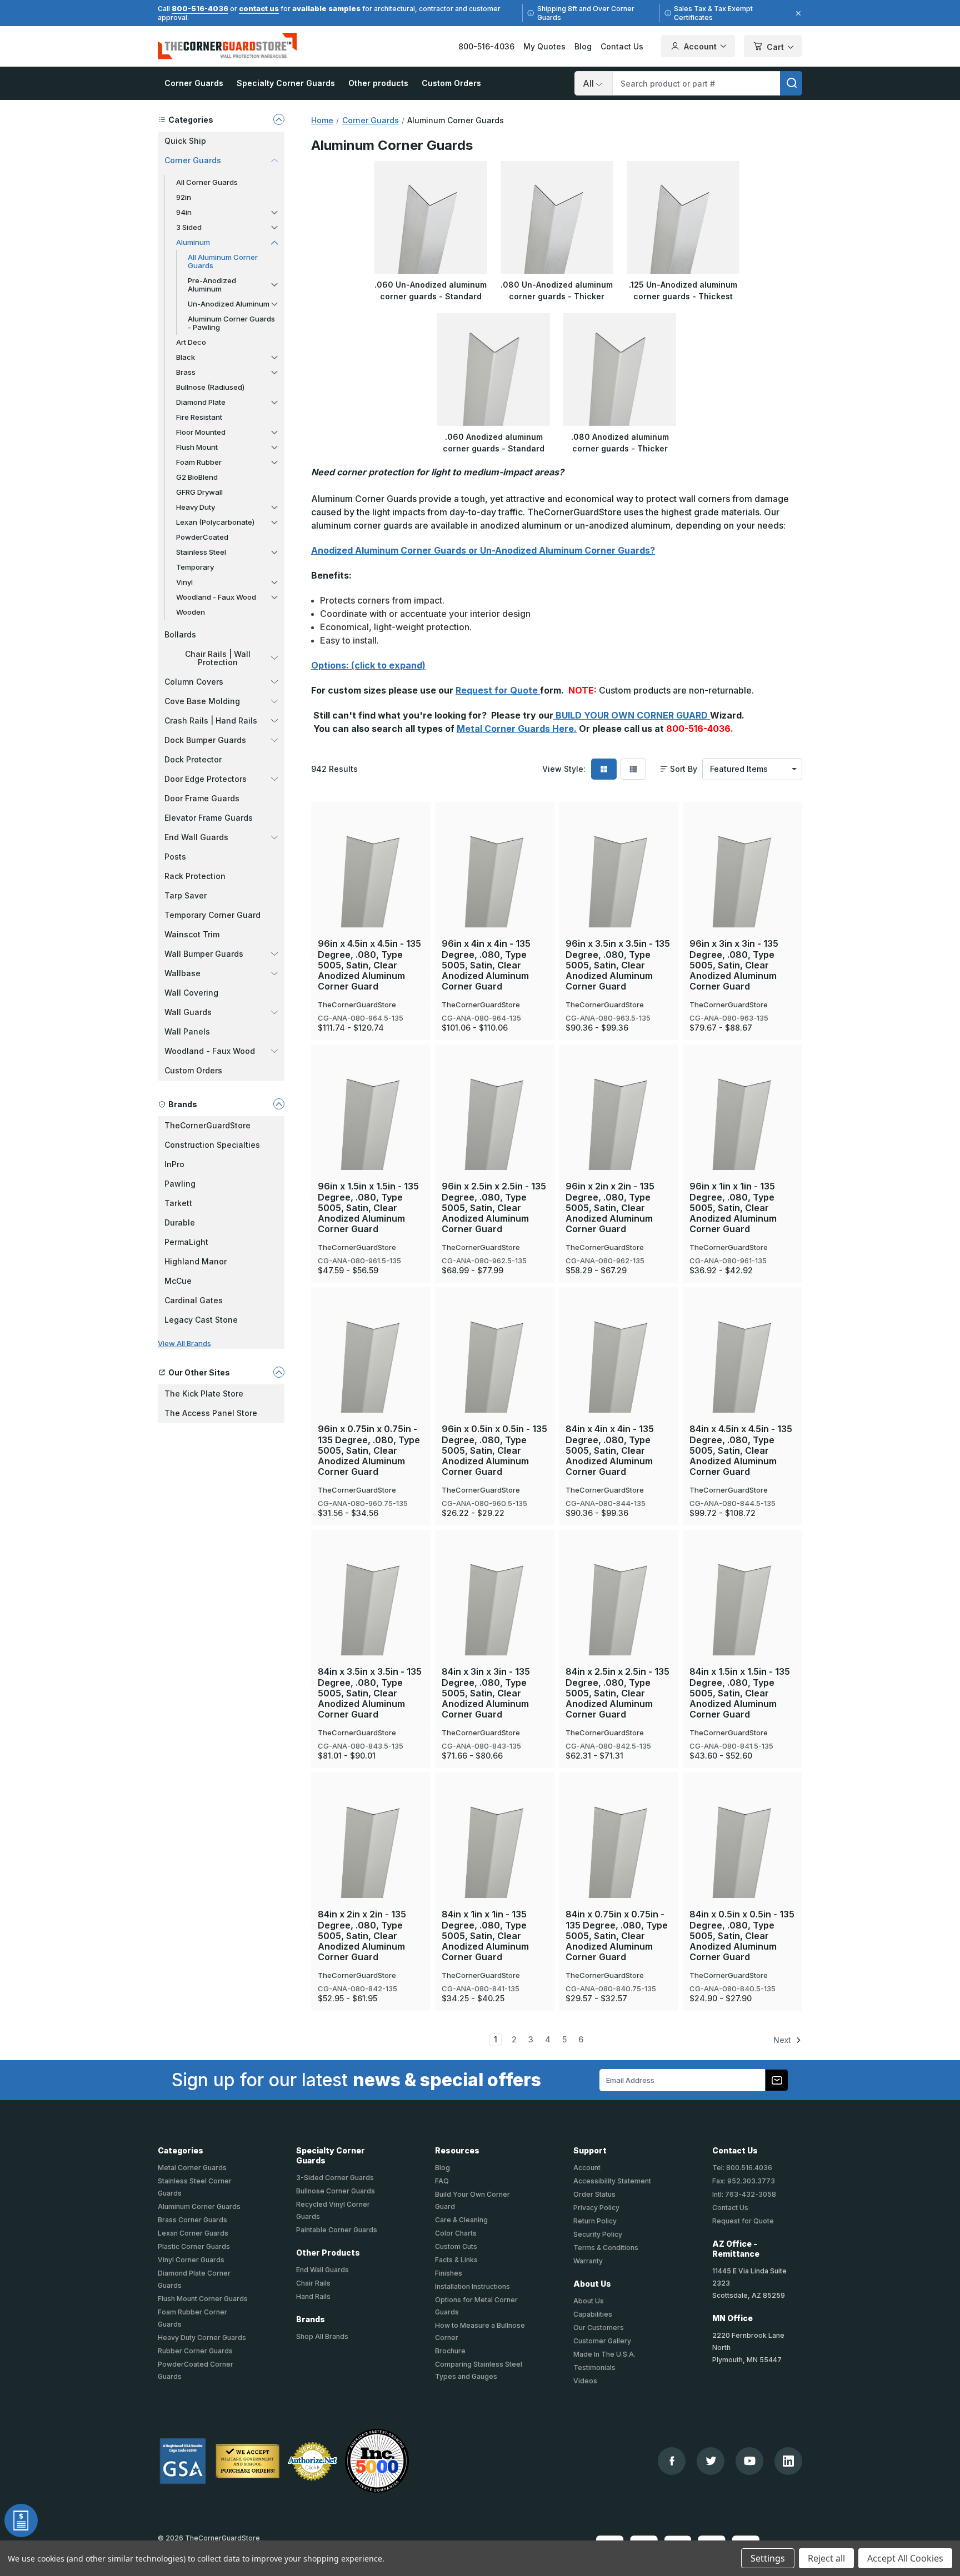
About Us (589, 2301)
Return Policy (595, 2221)
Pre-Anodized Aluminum (212, 285)
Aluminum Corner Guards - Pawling (231, 323)
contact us (259, 8)
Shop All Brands (322, 2336)
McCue (178, 1281)
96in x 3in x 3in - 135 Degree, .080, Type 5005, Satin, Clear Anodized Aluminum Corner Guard (734, 965)
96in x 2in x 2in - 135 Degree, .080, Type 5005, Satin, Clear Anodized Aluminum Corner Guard (610, 1208)
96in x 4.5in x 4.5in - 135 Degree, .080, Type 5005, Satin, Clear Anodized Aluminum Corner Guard (369, 965)
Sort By (684, 769)
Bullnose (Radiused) (210, 387)
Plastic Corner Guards (194, 2246)
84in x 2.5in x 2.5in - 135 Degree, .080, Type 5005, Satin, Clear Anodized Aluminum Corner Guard (617, 1693)
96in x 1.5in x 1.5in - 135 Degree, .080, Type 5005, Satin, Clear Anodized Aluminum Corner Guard (368, 1208)
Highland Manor (196, 1261)
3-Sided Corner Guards (335, 2178)
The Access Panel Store (211, 1413)
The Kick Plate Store (204, 1394)
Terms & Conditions (606, 2248)
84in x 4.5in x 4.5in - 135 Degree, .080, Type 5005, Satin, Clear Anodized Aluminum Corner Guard (741, 1450)
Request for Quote (498, 690)
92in (184, 197)
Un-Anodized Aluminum (229, 304)
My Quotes (544, 46)
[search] (791, 83)
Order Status (594, 2194)
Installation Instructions (472, 2286)
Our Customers (599, 2328)
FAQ (442, 2181)
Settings (768, 2558)
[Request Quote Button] (21, 2520)
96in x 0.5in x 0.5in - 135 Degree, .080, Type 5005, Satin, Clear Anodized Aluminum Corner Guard (494, 1450)
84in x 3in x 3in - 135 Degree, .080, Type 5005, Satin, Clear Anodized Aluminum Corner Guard (486, 1693)
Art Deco (191, 342)
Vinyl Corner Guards (191, 2260)
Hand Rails (313, 2296)
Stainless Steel (201, 552)
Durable (180, 1222)
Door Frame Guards (202, 798)
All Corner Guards (207, 182)
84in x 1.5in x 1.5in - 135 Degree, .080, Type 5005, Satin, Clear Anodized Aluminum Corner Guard (740, 1693)
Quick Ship (185, 141)
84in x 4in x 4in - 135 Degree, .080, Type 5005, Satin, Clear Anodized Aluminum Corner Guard (610, 1450)
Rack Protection (195, 876)
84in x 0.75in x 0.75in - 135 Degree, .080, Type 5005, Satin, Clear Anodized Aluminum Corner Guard (617, 1936)
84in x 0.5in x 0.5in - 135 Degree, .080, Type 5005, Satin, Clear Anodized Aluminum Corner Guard (742, 1936)
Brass (186, 372)
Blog (583, 46)
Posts (175, 857)
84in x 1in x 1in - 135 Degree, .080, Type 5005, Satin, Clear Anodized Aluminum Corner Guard (485, 1936)
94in (184, 212)
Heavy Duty (196, 507)
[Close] (797, 13)
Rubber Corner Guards (195, 2351)
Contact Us (622, 46)
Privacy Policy (596, 2208)
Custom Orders (451, 83)
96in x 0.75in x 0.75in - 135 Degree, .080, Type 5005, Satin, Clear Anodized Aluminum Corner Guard (369, 1450)
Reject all (826, 2558)
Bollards (180, 634)
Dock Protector (193, 759)
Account (700, 46)
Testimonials (594, 2367)
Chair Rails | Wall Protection (218, 658)
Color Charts (456, 2233)
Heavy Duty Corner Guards (202, 2338)
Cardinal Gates (194, 1300)
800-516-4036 (200, 8)
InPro (174, 1164)
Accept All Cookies (905, 2558)
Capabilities (593, 2314)
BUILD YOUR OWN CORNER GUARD (632, 715)
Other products (378, 83)
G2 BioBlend (197, 477)
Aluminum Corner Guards (199, 2206)
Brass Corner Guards (192, 2220)
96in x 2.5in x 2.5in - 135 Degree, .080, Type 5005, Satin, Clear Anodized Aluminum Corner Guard (494, 1208)
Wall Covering (191, 993)
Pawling (180, 1184)
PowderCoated (202, 537)
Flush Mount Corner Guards (203, 2299)
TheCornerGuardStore (207, 1125)
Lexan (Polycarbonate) (215, 522)
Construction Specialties (212, 1145)
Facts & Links (456, 2260)
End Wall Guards (196, 837)
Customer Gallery (602, 2341)
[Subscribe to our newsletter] (777, 2080)
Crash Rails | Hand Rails (211, 720)
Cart (775, 47)
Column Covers (194, 682)
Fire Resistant (199, 417)
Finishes (449, 2273)
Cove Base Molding (202, 701)
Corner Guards (194, 83)
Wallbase (182, 973)
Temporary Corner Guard (212, 915)
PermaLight (186, 1242)
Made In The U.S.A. (604, 2354)
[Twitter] (711, 2461)
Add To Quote (371, 888)
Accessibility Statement (612, 2181)
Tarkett (178, 1203)
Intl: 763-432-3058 (744, 2194)
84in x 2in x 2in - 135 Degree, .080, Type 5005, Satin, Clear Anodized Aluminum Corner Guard (362, 1936)
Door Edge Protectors (206, 779)
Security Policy (598, 2234)
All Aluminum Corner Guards (223, 261)
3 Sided (189, 227)
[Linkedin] (788, 2461)
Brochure (450, 2351)
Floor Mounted (201, 432)
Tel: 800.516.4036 (742, 2168)
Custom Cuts (456, 2246)
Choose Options (371, 851)
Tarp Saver (186, 895)
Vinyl (184, 582)
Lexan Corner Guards (193, 2233)
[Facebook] (672, 2461)
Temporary (195, 567)
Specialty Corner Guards (286, 83)
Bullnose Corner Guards (336, 2191)
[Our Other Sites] (279, 1372)
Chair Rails (313, 2283)
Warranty (588, 2261)
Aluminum (193, 242)
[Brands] (279, 1104)
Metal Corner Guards (192, 2168)
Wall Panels (187, 1031)
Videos (585, 2381)
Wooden (191, 612)
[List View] (633, 769)
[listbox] (752, 769)
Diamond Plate (201, 402)
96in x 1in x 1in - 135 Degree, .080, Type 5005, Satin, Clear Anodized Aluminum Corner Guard (733, 1208)
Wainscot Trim (192, 934)
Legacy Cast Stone (201, 1320)
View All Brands (184, 1343)
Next (783, 2040)
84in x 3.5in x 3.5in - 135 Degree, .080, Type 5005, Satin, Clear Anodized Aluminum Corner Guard (370, 1693)
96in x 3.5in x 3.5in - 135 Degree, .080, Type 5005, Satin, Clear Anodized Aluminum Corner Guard (618, 965)
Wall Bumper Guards (204, 954)
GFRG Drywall (199, 492)
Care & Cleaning (461, 2220)
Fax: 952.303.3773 (744, 2181)
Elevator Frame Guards (209, 818)
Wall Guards (188, 1012)
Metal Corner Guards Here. (517, 729)
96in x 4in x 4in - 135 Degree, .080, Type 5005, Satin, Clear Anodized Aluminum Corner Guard (486, 965)
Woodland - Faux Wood (216, 597)
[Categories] (279, 119)
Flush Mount (197, 447)
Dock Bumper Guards (205, 740)
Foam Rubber (199, 462)
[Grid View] (604, 769)
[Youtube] (750, 2461)
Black (186, 357)
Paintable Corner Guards (337, 2230)
